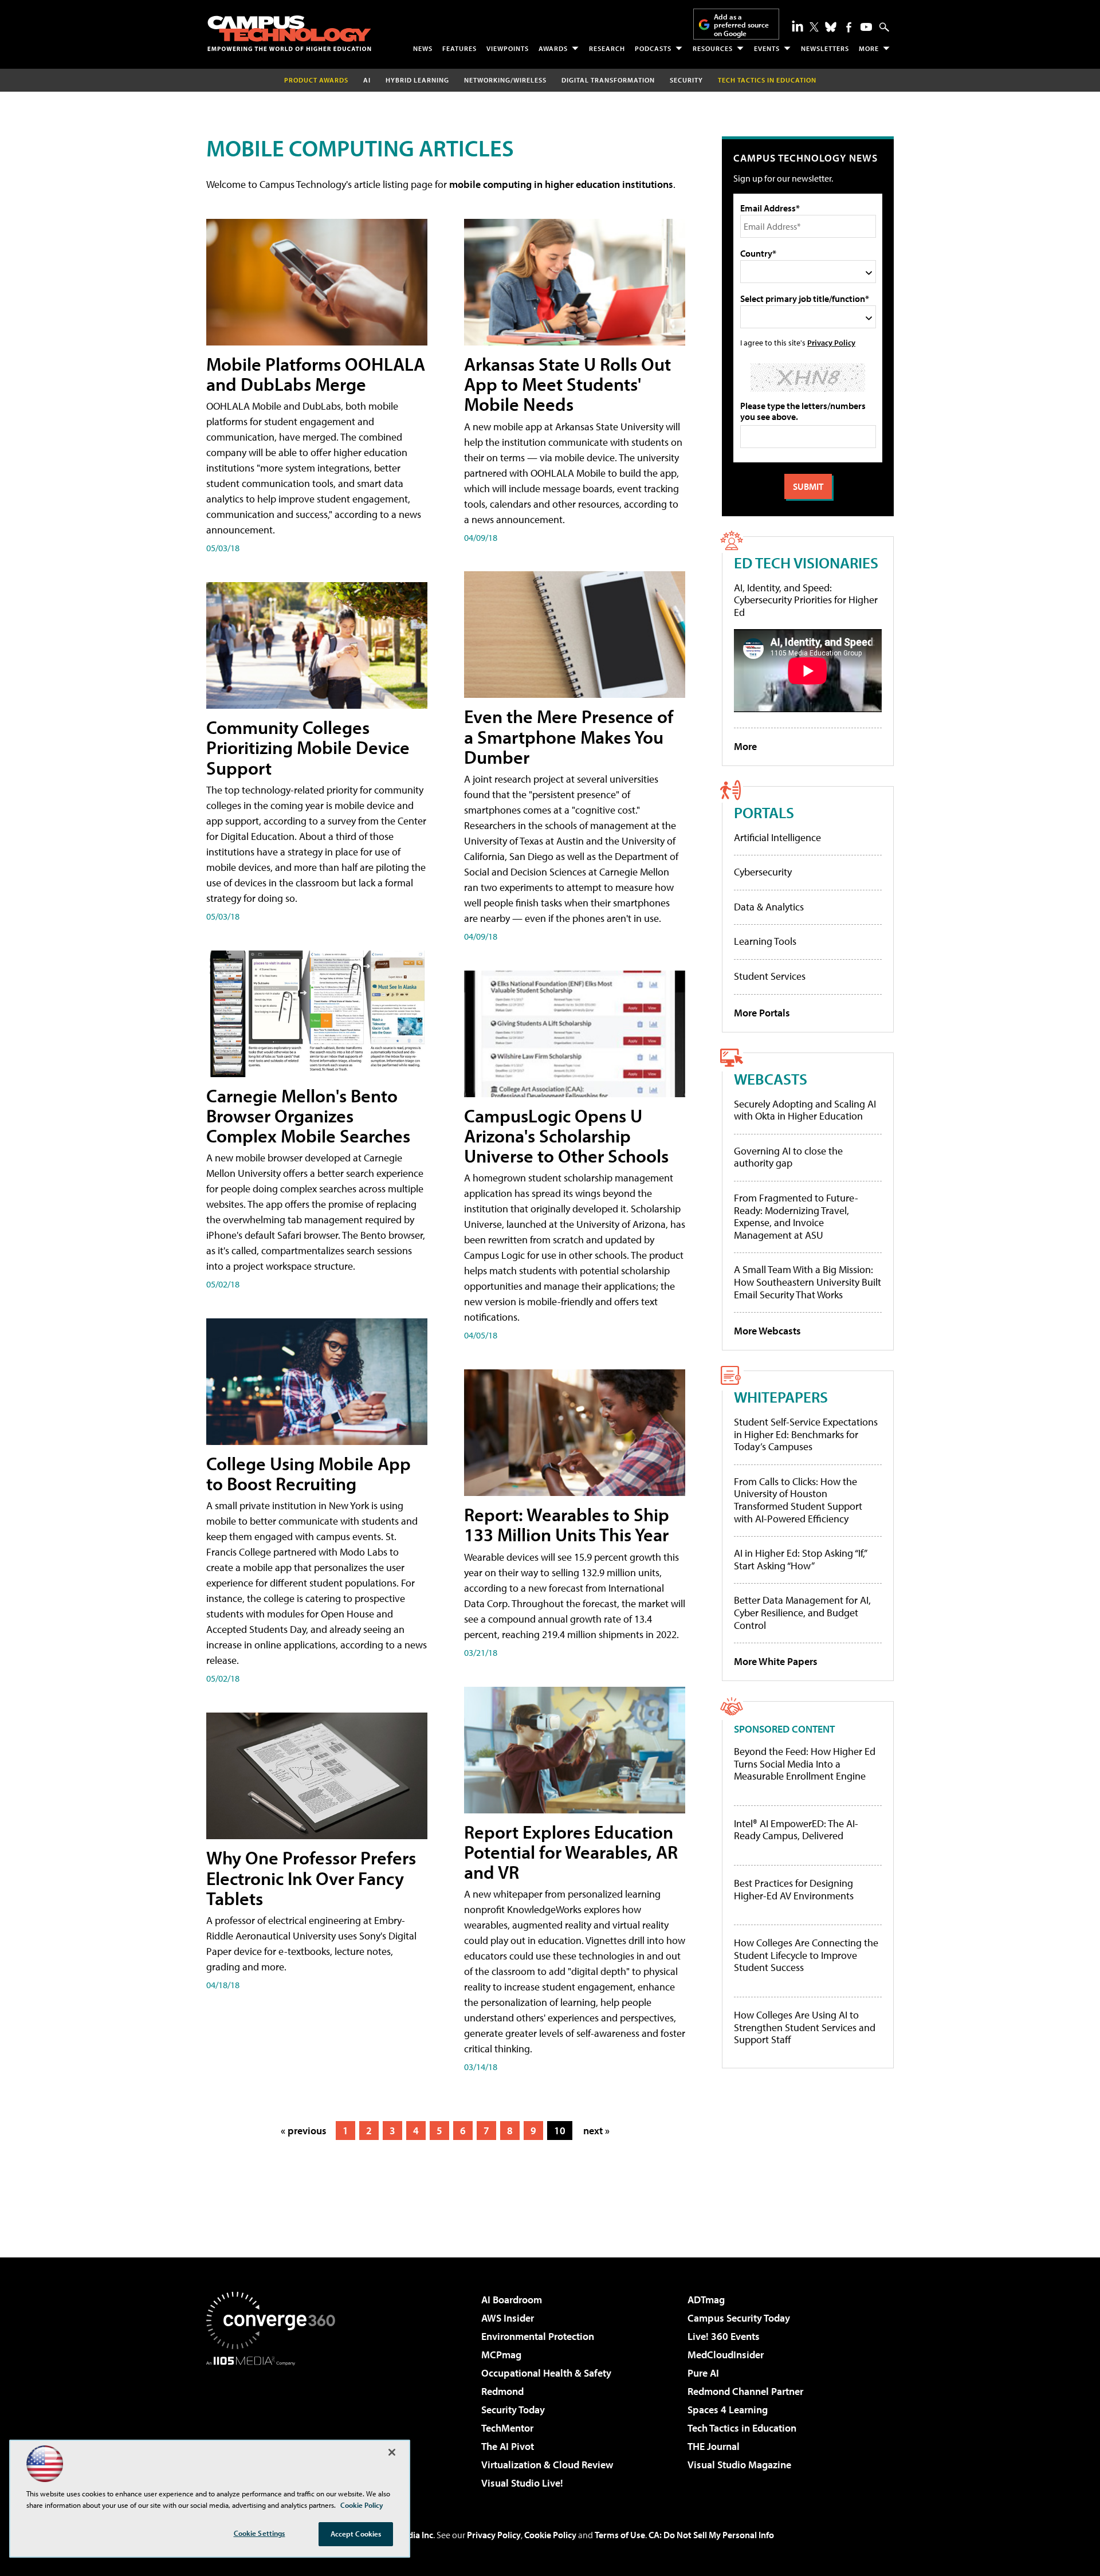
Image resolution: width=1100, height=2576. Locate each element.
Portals (764, 812)
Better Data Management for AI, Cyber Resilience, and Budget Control (802, 1612)
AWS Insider (508, 2318)
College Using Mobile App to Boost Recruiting (309, 1473)
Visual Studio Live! (522, 2483)
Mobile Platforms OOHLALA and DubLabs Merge (316, 374)
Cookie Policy (550, 2535)
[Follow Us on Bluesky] (831, 27)
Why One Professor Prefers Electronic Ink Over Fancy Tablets (311, 1878)
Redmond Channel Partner (745, 2391)
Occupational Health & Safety (546, 2373)
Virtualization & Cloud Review (547, 2465)
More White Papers (776, 1661)
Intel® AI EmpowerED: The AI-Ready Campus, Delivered (796, 1830)
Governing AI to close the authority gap (788, 1157)
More (869, 48)
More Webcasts (767, 1331)
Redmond (502, 2391)
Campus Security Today (739, 2318)
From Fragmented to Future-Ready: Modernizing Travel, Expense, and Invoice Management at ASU (796, 1216)
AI (367, 80)
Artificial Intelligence (777, 837)
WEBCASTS (771, 1079)
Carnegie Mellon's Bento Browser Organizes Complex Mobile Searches (308, 1116)
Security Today (513, 2410)
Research (607, 48)
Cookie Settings (260, 2533)
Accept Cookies (356, 2534)
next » (596, 2131)
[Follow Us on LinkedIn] (797, 26)
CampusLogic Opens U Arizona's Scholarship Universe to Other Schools (566, 1136)
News (423, 48)
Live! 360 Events (724, 2336)
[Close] (392, 2452)
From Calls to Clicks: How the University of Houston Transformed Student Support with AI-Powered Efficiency (798, 1500)
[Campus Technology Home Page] (289, 33)
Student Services (770, 976)
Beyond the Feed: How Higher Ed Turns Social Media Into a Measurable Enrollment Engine (805, 1764)
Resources (713, 48)
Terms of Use (620, 2535)
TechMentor (507, 2428)
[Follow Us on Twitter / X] (814, 27)
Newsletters (825, 48)
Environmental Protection (538, 2336)
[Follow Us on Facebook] (849, 27)
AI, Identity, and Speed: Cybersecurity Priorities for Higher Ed (806, 600)
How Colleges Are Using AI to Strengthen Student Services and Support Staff (805, 2027)
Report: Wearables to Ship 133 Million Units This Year (567, 1524)
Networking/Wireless (505, 80)
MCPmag (501, 2355)
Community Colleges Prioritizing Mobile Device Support (308, 747)
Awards (553, 48)
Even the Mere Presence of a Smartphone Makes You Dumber (569, 736)
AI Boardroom (512, 2300)
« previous (304, 2131)
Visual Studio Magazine (739, 2465)
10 (560, 2131)
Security (686, 80)
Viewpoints (508, 48)
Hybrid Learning (417, 80)
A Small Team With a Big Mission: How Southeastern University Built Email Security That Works (808, 1282)
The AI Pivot (508, 2446)
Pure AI (703, 2373)
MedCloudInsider (726, 2355)
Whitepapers (781, 1397)
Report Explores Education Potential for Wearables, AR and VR (571, 1852)
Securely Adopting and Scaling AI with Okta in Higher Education (805, 1110)
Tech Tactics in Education (742, 2428)
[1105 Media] (275, 2424)
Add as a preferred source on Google (741, 25)
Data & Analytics (769, 907)
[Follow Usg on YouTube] (866, 27)
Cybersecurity (763, 872)
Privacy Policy (831, 342)
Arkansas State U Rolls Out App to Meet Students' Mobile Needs (567, 384)
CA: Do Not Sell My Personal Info (711, 2535)
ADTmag (706, 2300)
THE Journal (714, 2446)
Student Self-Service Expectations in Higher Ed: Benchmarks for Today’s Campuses (806, 1434)
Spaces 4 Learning (728, 2410)
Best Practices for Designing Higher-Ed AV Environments (794, 1889)
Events (767, 48)
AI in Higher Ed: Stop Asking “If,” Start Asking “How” (800, 1559)
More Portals (762, 1013)
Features (459, 48)
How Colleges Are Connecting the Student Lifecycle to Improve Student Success (806, 1955)
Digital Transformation (608, 80)
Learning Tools (765, 941)
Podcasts (653, 48)
